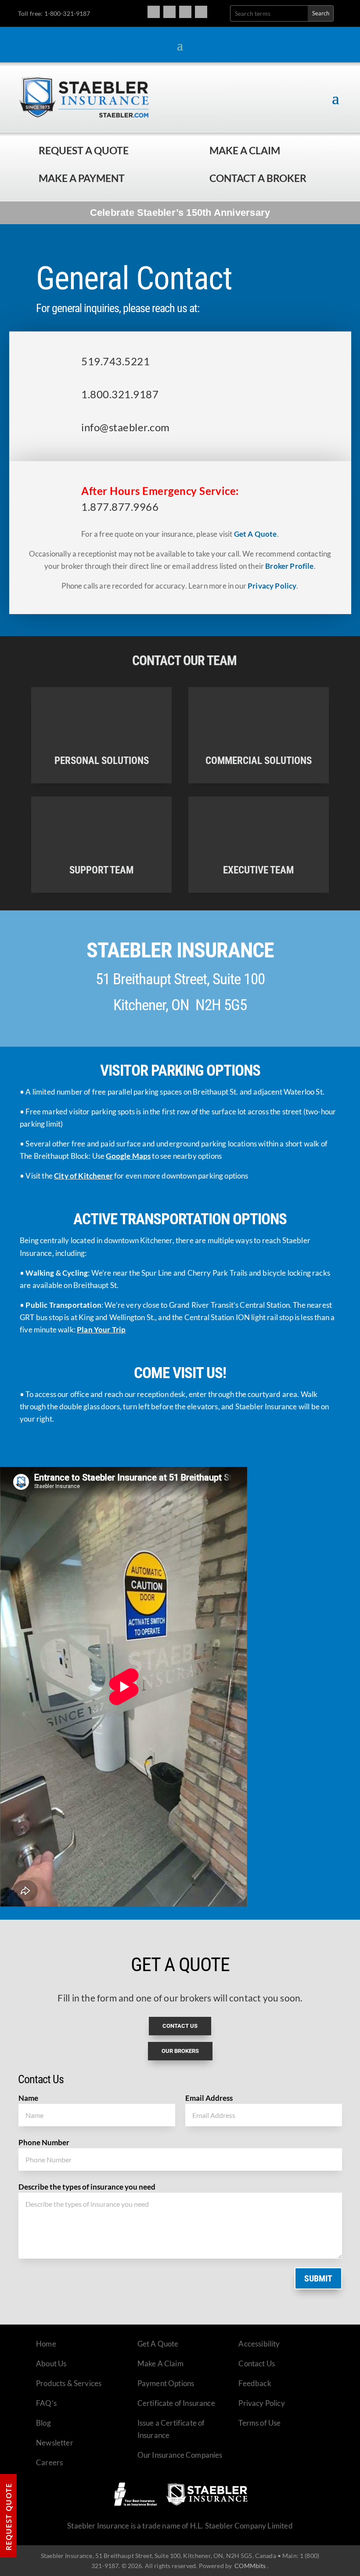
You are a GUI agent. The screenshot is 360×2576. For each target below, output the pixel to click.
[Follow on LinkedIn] (201, 12)
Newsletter (55, 2443)
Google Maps (128, 1156)
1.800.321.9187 (120, 394)
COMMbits (250, 2566)
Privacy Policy (272, 586)
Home (46, 2344)
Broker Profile (289, 566)
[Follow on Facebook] (154, 12)
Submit (318, 2278)
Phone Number (44, 2142)
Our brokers (180, 2051)
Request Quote (9, 2517)
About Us (51, 2363)
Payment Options (166, 2383)
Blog (43, 2423)
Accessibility (259, 2344)
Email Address (209, 2098)
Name (28, 2098)
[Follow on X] (185, 12)
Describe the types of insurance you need (87, 2187)
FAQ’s (46, 2403)
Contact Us (257, 2363)
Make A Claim (160, 2363)
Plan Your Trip (101, 1330)
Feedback (255, 2383)
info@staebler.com (125, 427)
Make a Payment (82, 178)
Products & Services (69, 2383)
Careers (49, 2462)
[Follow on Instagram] (169, 12)
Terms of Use (259, 2423)
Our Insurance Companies (180, 2455)
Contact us (180, 2026)
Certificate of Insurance (176, 2403)
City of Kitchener (83, 1176)
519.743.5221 (115, 361)
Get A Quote (256, 534)
